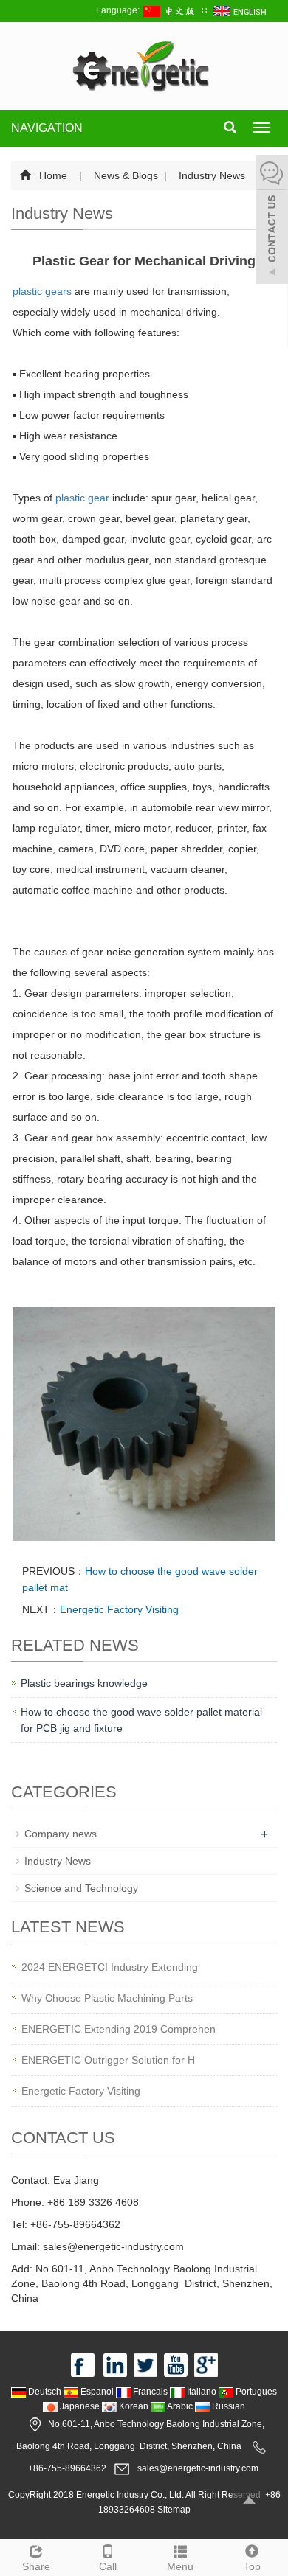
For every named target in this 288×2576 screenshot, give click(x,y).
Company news (61, 1834)
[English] (241, 10)
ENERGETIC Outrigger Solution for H (108, 2060)
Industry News (210, 175)
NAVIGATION (47, 128)
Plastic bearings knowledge (84, 1683)
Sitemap (174, 2510)
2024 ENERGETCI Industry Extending (110, 1967)
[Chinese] (171, 10)
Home (53, 175)
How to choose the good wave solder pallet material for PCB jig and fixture (141, 1720)
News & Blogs (126, 175)
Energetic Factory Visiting (119, 1609)
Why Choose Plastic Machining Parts (107, 1998)
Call (108, 2566)
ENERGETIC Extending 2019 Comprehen (119, 2029)
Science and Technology (81, 1888)
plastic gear (82, 498)
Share (36, 2566)
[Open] (272, 221)
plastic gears (42, 291)
